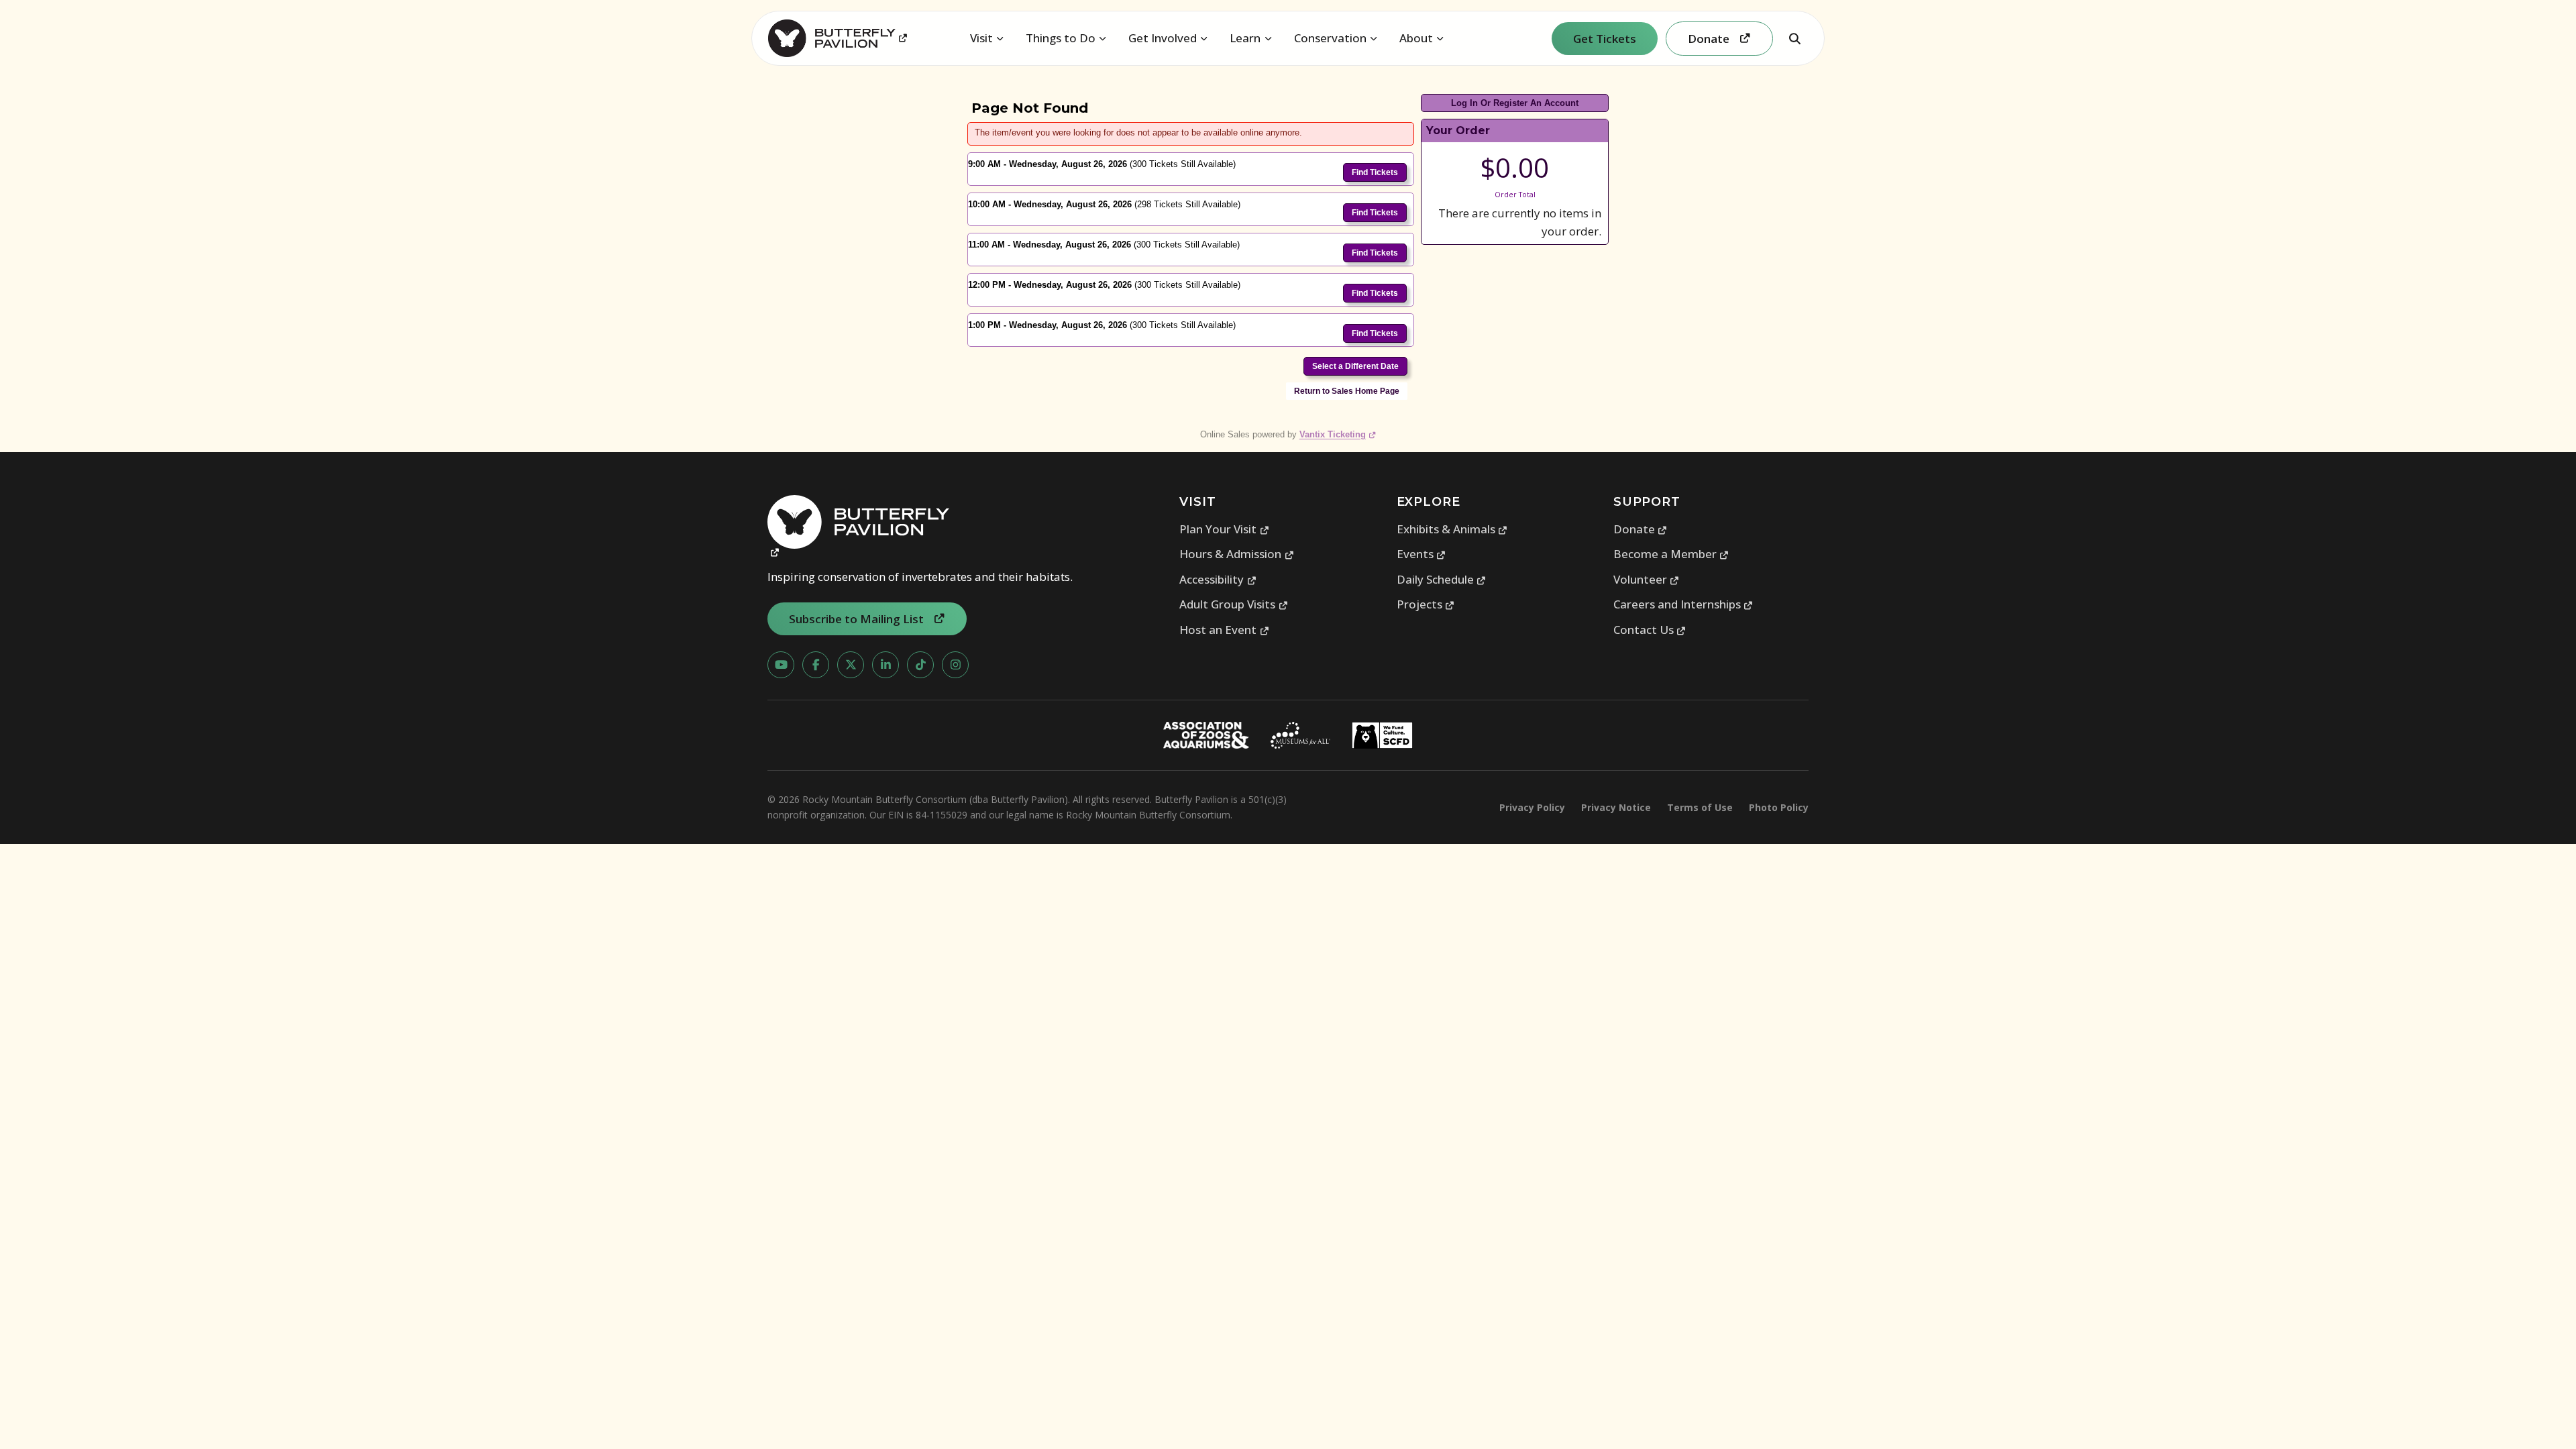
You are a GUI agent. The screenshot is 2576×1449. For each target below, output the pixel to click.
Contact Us (1650, 630)
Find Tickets (1375, 172)
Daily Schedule (1442, 579)
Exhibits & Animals (1452, 529)
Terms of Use (1700, 807)
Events (1421, 554)
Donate (1641, 529)
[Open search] (1794, 38)
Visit (981, 38)
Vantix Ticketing (1338, 434)
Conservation (1330, 38)
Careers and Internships (1683, 604)
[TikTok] (920, 665)
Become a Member (1671, 554)
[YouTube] (781, 665)
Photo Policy (1779, 807)
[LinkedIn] (885, 665)
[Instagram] (955, 665)
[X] (851, 665)
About (1416, 38)
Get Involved (1163, 38)
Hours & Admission (1237, 554)
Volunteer (1647, 579)
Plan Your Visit (1224, 529)
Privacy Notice (1616, 807)
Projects (1426, 604)
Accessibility (1218, 579)
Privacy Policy (1532, 807)
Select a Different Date (1355, 366)
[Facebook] (816, 665)
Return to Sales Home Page (1347, 391)
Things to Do (1061, 38)
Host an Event (1224, 630)
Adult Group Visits (1234, 604)
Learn (1245, 38)
